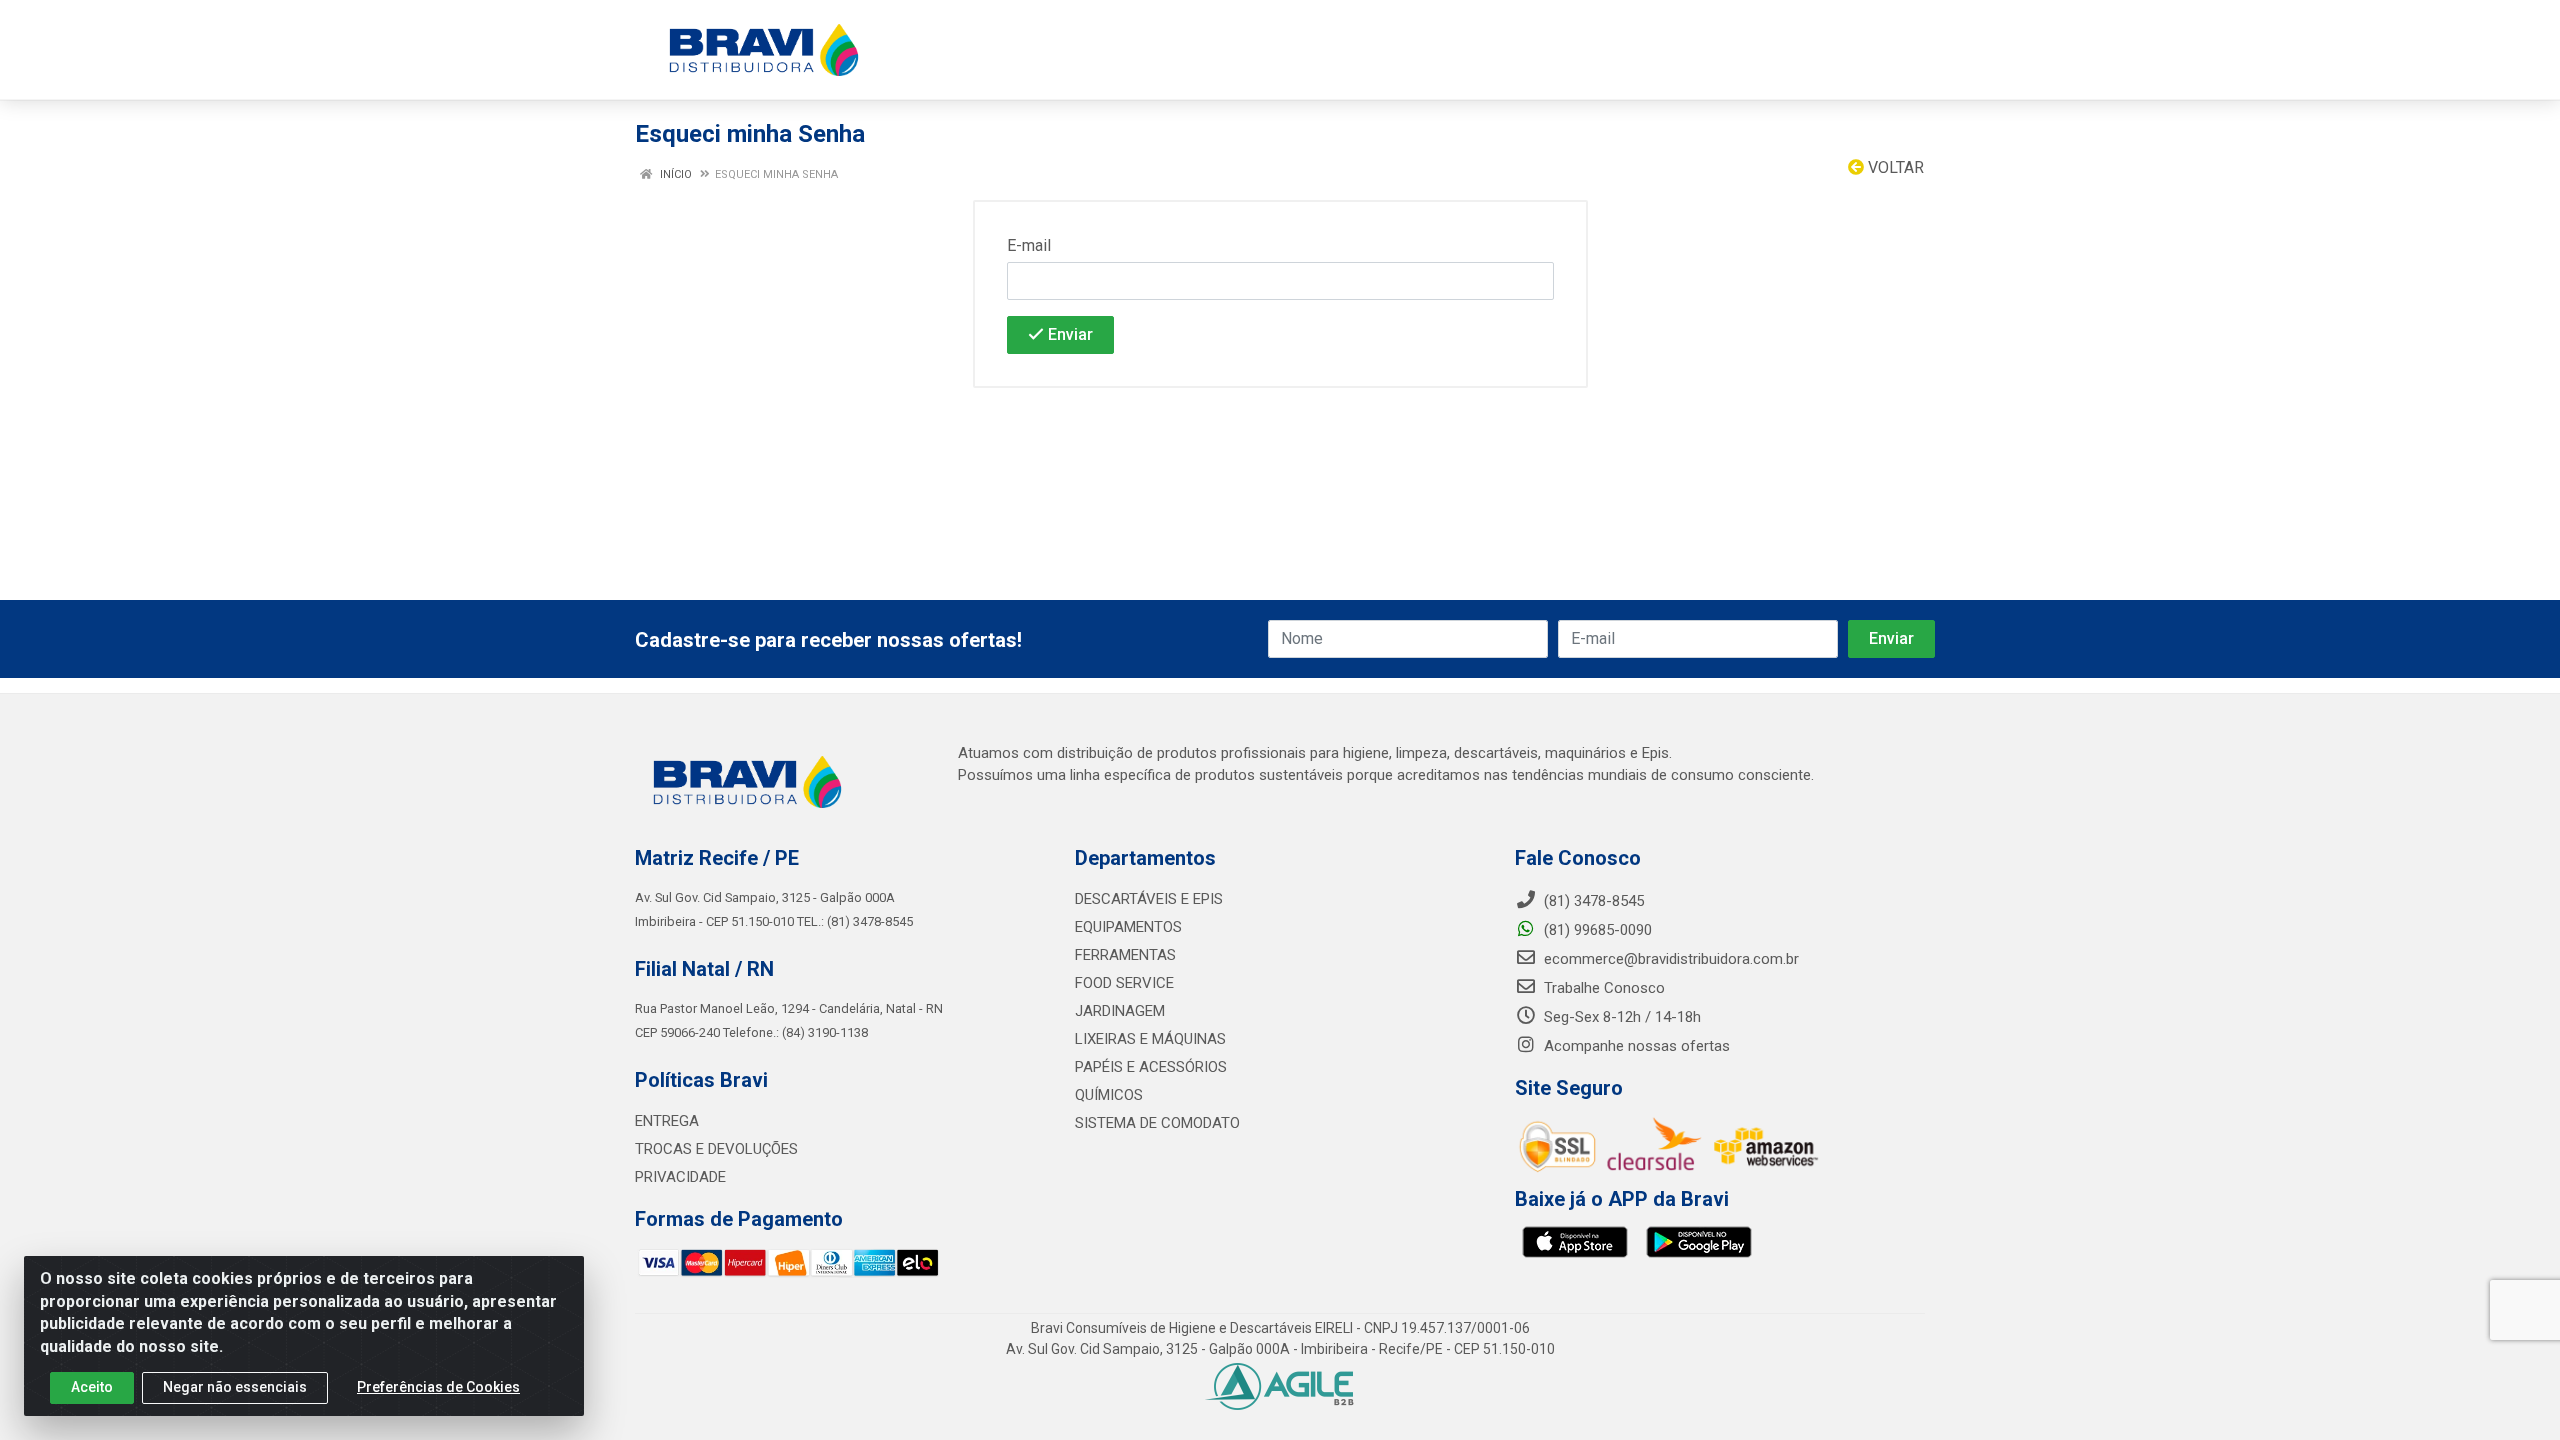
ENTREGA (667, 1121)
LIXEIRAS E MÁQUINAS (1150, 1039)
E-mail (1029, 245)
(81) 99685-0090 (1596, 930)
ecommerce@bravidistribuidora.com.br (1669, 959)
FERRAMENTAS (1125, 955)
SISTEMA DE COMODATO (1157, 1123)
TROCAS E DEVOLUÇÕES (716, 1149)
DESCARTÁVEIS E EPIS (1149, 899)
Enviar (1068, 334)
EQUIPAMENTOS (1128, 927)
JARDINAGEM (1120, 1011)
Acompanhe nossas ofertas (1635, 1046)
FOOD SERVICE (1124, 983)
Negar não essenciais (235, 1387)
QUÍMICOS (1109, 1095)
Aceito (92, 1387)
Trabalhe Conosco (1602, 988)
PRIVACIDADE (680, 1177)
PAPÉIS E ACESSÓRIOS (1151, 1067)
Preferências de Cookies (438, 1387)
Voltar (1894, 167)
